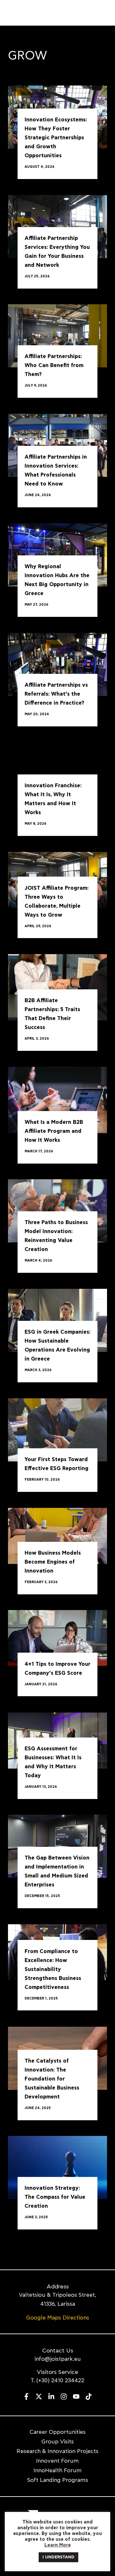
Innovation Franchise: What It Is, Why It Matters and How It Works (53, 799)
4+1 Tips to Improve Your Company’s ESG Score (57, 1669)
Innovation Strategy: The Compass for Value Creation (55, 2197)
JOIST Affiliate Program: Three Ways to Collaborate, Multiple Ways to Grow (57, 902)
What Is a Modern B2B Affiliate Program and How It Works (54, 1131)
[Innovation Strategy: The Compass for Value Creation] (57, 2167)
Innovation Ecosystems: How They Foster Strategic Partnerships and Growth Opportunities (56, 138)
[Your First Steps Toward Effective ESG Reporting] (57, 1429)
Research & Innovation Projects (57, 2451)
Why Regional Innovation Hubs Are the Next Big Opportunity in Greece (57, 580)
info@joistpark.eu (58, 2359)
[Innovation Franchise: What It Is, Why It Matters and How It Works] (57, 773)
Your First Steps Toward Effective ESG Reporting (57, 1464)
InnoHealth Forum (58, 2470)
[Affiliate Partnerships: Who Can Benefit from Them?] (57, 335)
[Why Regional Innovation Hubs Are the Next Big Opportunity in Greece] (57, 554)
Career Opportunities (58, 2432)
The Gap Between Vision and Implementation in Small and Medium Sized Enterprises (57, 1872)
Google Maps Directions (58, 2318)
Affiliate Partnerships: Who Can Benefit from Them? (54, 366)
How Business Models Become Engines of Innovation (53, 1562)
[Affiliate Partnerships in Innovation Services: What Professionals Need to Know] (57, 444)
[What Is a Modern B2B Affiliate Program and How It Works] (57, 1099)
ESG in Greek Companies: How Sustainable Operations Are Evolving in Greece (57, 1346)
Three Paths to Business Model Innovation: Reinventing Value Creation (56, 1236)
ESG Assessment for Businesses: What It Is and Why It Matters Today (53, 1762)
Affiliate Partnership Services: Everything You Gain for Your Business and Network (57, 252)
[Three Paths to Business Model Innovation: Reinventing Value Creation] (57, 1210)
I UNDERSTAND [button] (58, 2557)
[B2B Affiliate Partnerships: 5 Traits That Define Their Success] (57, 986)
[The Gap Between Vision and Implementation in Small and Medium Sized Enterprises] (57, 1845)
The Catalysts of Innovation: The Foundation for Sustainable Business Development (52, 2079)
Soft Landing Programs (58, 2480)
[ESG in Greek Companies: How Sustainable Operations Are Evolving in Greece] (57, 1319)
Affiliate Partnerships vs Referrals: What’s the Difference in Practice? (56, 694)
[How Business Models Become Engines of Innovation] (57, 1535)
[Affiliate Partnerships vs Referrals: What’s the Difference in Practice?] (57, 663)
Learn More (58, 2545)
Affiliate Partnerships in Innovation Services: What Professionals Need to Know (56, 471)
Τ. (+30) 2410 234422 (57, 2380)
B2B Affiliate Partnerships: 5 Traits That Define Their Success (52, 1014)
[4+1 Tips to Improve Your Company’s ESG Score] (57, 1637)
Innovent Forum (57, 2461)
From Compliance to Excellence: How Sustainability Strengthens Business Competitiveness (53, 1969)
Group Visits (58, 2442)
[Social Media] (26, 2396)
